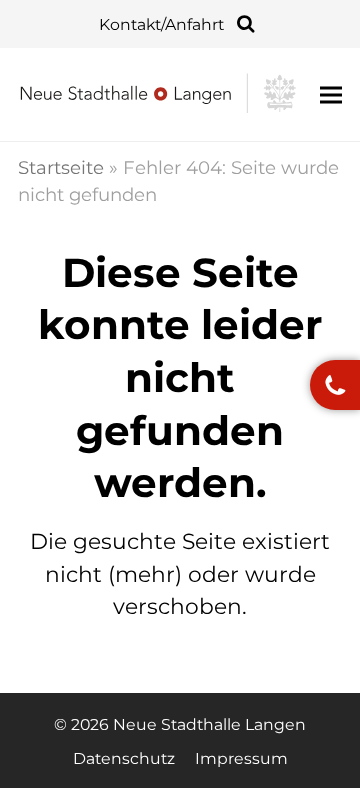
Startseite (61, 167)
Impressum (241, 758)
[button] (331, 94)
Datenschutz (124, 758)
